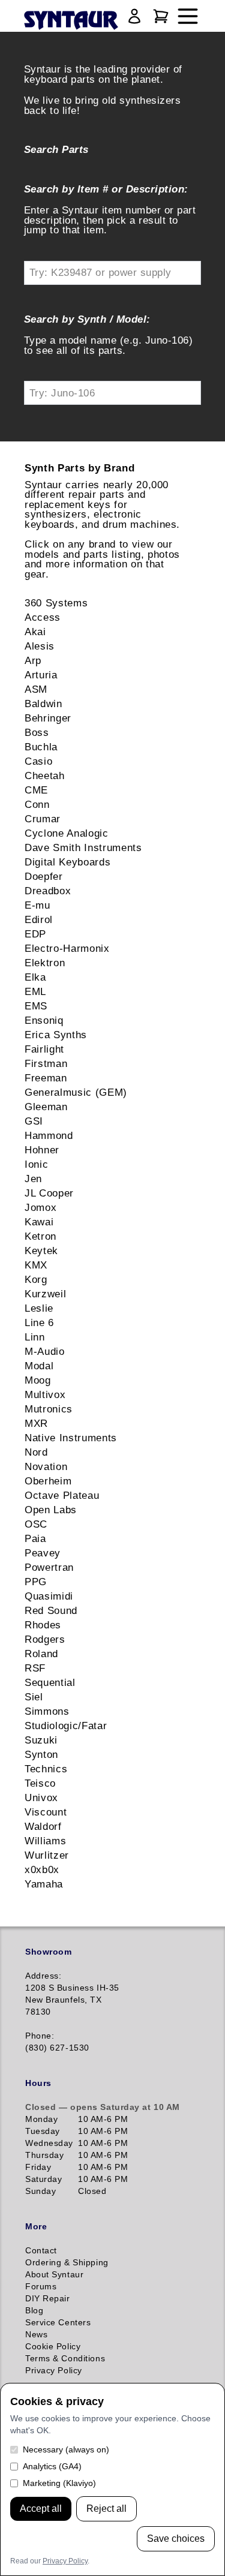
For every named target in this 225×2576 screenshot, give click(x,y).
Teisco (40, 1783)
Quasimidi (49, 1596)
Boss (37, 732)
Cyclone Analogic (67, 833)
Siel (34, 1697)
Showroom (48, 1952)
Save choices (176, 2539)
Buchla (41, 747)
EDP (35, 934)
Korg (36, 1279)
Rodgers (45, 1639)
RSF (35, 1668)
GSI (34, 1121)
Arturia (41, 675)
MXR (36, 1423)
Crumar (43, 819)
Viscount (46, 1812)
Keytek (41, 1251)
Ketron (40, 1236)
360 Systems (56, 603)
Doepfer (44, 876)
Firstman (46, 1063)
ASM (36, 689)
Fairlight (44, 1049)
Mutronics (49, 1409)
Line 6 (39, 1322)
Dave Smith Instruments (83, 847)
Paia (35, 1538)
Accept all (41, 2509)
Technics (46, 1769)
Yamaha (44, 1884)
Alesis (40, 646)
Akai (35, 632)
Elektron (45, 963)
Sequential (50, 1682)
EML (35, 991)
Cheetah (45, 775)
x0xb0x (42, 1869)
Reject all (106, 2509)
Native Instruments (71, 1438)
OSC (36, 1524)
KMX (36, 1265)
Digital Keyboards (67, 862)
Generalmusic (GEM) (76, 1092)
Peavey (43, 1553)
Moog (38, 1380)
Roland (41, 1654)
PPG (36, 1582)
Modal (39, 1366)
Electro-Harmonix (67, 948)
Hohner (42, 1150)
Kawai (39, 1222)
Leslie (39, 1308)
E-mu (37, 905)
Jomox (40, 1207)
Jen (33, 1179)
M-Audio (45, 1351)
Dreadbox (48, 891)
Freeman (46, 1078)
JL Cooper (49, 1193)
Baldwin (43, 704)
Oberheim (48, 1481)
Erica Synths (56, 1035)
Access (43, 617)
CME (36, 790)
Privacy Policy (65, 2561)
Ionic (36, 1164)
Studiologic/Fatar (66, 1726)
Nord (36, 1452)
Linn (35, 1337)
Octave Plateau (62, 1495)
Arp (33, 660)
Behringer (48, 718)
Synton (41, 1754)
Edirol (39, 919)
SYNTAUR (70, 21)
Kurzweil (45, 1294)
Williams (45, 1841)
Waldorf (43, 1826)
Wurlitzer (47, 1855)
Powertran (49, 1567)
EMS (36, 1006)
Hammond (49, 1135)
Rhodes (43, 1625)
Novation (46, 1466)
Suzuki (41, 1740)
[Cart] (161, 16)
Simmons (47, 1711)
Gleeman (46, 1107)
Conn (37, 804)
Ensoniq (44, 1020)
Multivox (45, 1394)
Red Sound (51, 1610)
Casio (38, 761)
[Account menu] (134, 16)
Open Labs (51, 1510)
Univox (41, 1798)
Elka (35, 977)
